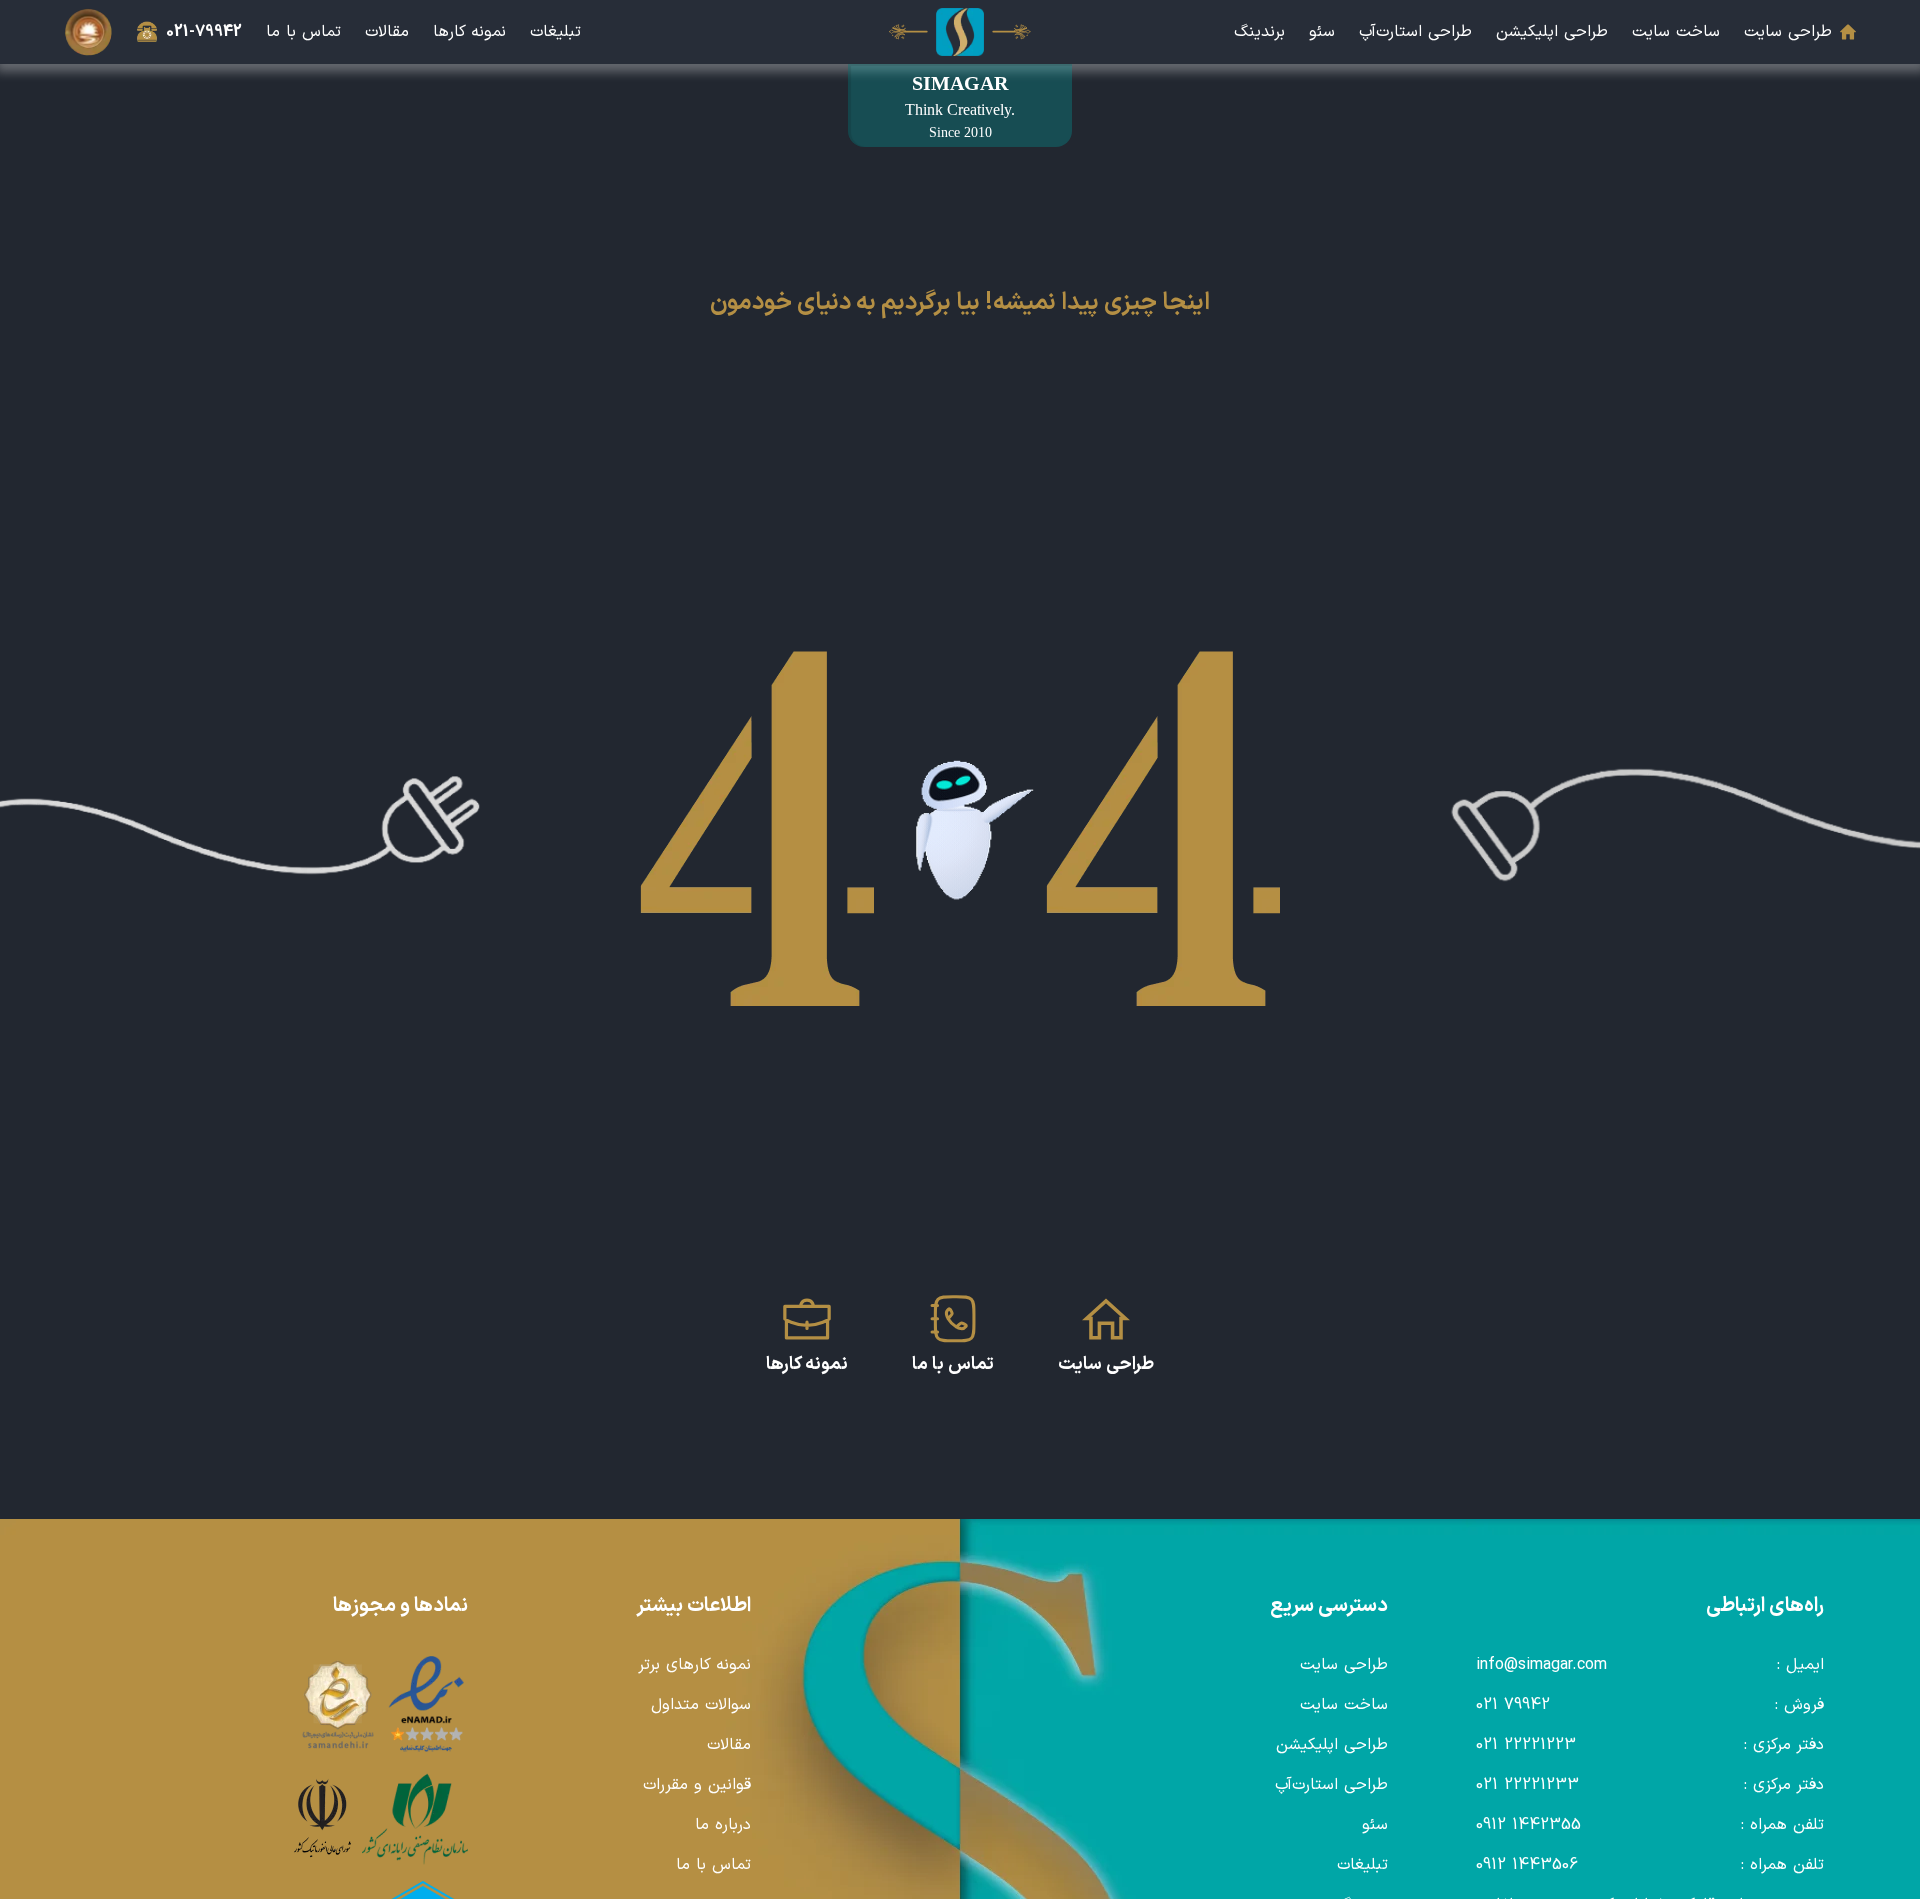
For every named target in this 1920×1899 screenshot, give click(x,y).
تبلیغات (555, 32)
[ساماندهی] (338, 1705)
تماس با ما (303, 32)
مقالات (387, 32)
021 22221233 (1527, 1785)
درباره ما (723, 1825)
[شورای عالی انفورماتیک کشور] (322, 1819)
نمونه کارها (469, 32)
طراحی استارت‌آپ (1415, 32)
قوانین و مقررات (697, 1785)
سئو (1322, 32)
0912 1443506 (1527, 1865)
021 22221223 (1526, 1745)
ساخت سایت (1676, 32)
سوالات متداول (701, 1705)
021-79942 (204, 32)
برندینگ (1259, 32)
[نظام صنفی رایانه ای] (415, 1819)
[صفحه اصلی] (960, 32)
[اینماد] (427, 1705)
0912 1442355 (1528, 1825)
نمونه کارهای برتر (694, 1665)
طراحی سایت (1788, 32)
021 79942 (1513, 1705)
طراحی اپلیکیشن (1552, 32)
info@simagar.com (1541, 1665)
